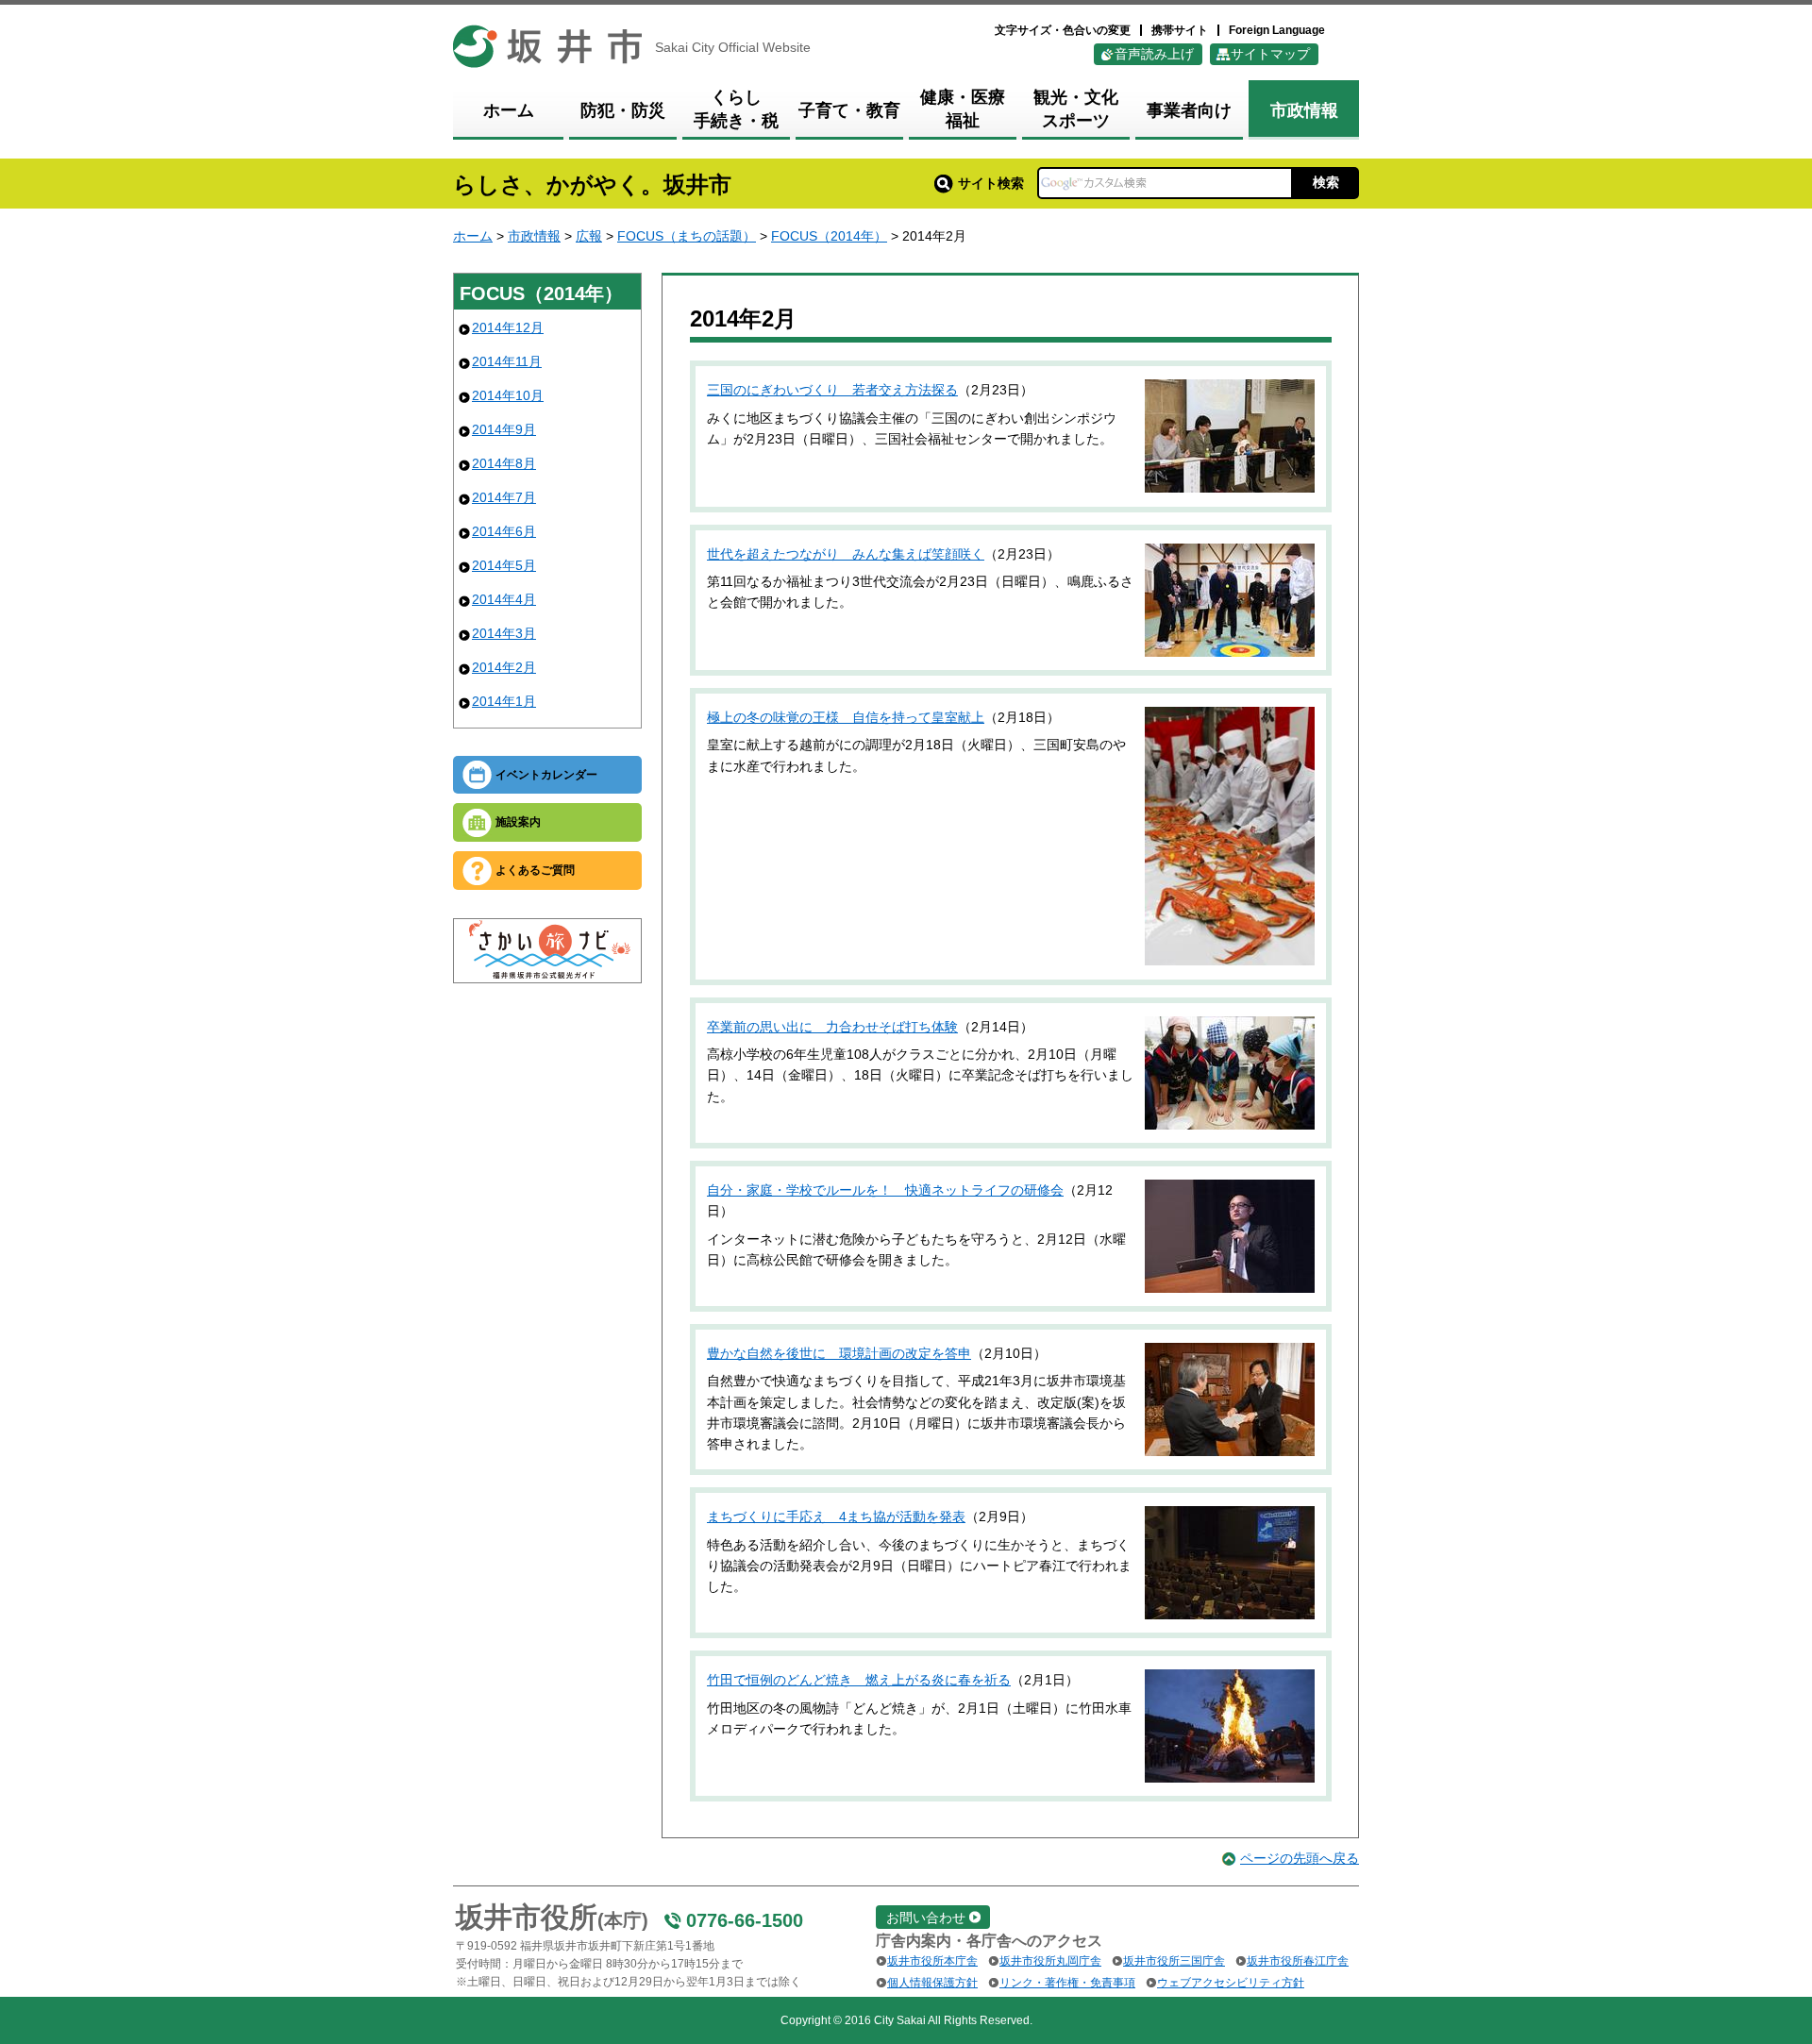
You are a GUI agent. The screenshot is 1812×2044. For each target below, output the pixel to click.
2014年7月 (504, 497)
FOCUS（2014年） (829, 236)
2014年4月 (504, 599)
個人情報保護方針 (932, 1983)
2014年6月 (504, 531)
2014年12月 (508, 327)
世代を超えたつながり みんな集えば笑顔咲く (846, 554)
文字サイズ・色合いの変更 (1063, 30)
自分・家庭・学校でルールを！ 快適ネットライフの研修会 (885, 1190)
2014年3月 (504, 633)
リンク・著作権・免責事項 (1067, 1983)
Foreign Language (1277, 30)
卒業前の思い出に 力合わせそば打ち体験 (832, 1027)
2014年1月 (504, 701)
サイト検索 (991, 183)
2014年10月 (508, 395)
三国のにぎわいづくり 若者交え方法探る (832, 390)
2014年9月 (504, 429)
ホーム (473, 236)
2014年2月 (504, 667)
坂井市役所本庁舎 (932, 1961)
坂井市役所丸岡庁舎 (1050, 1961)
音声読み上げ (1154, 54)
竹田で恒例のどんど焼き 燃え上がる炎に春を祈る (859, 1680)
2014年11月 (507, 361)
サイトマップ (1270, 54)
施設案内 (518, 822)
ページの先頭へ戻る (1300, 1858)
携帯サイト (1180, 30)
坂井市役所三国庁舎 (1174, 1961)
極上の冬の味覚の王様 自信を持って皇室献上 (846, 717)
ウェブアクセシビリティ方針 (1231, 1983)
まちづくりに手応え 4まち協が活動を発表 (836, 1516)
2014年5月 (504, 565)
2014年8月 (504, 463)
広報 (589, 236)
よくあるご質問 (535, 870)
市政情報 (534, 236)
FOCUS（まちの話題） (687, 236)
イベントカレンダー (546, 775)
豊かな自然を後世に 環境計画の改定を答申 (839, 1353)
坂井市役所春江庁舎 (1298, 1961)
